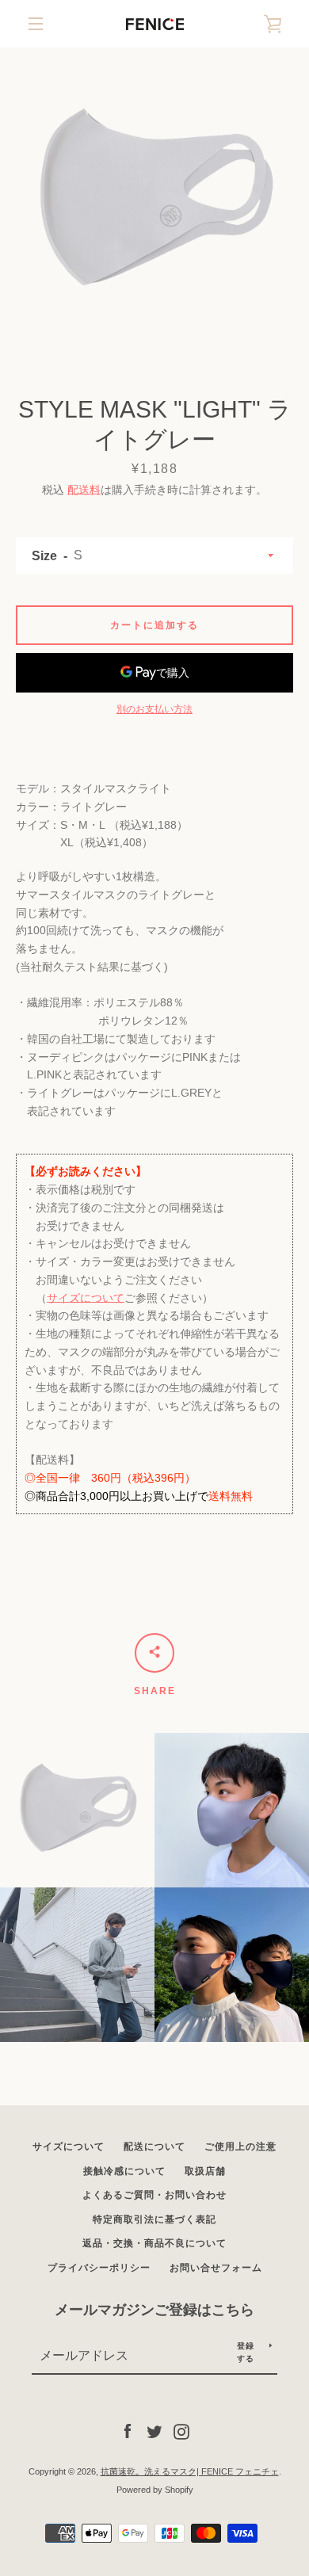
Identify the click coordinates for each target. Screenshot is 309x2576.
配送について (154, 2147)
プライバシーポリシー (99, 2268)
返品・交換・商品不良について (154, 2243)
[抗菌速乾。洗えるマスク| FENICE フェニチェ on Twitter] (154, 2431)
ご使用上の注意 (240, 2147)
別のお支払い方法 (154, 709)
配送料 (84, 490)
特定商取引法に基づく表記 (154, 2219)
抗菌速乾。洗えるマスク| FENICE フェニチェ (190, 2471)
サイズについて (86, 1298)
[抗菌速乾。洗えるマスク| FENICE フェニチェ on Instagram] (181, 2431)
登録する (246, 2352)
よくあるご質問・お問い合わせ (154, 2195)
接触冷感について (124, 2171)
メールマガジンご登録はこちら (154, 2310)
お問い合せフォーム (216, 2268)
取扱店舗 (205, 2171)
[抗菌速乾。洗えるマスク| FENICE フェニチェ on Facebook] (128, 2431)
